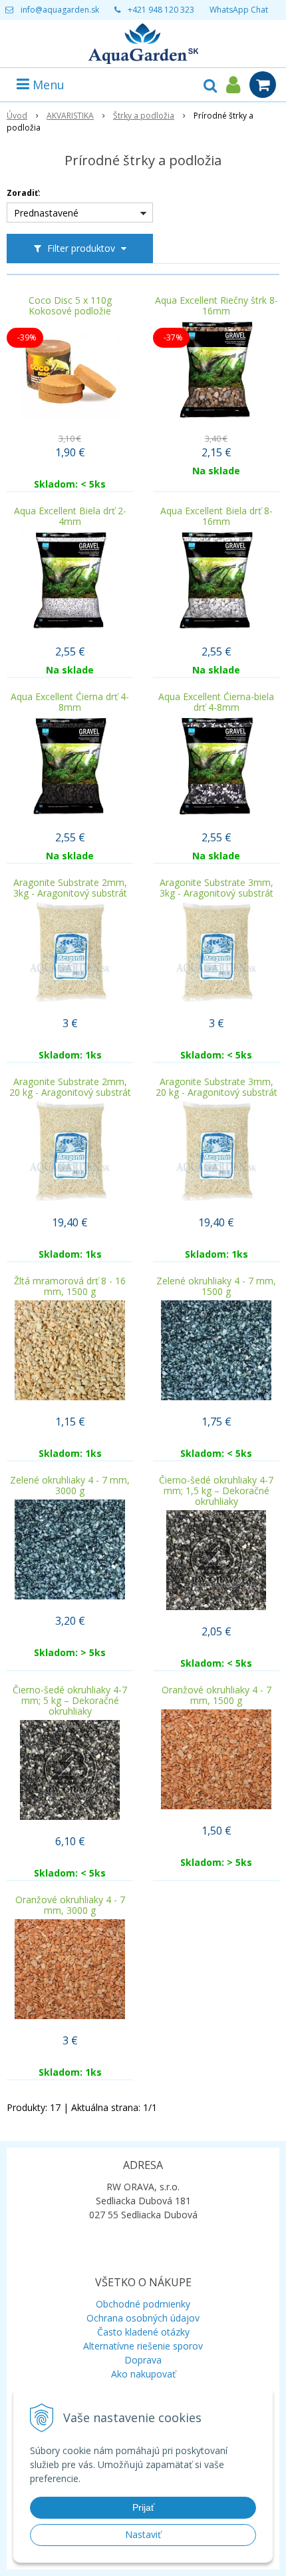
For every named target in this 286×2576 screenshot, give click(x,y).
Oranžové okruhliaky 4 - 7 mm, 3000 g (70, 1905)
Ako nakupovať (143, 2374)
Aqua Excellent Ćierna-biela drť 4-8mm (216, 702)
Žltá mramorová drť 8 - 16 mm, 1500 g (70, 1286)
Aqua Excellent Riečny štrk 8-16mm (216, 306)
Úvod (17, 116)
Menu (47, 85)
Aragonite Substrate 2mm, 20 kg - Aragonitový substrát (70, 1087)
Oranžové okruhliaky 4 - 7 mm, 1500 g (216, 1695)
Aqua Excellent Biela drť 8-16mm (216, 516)
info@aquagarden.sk (60, 10)
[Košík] (263, 85)
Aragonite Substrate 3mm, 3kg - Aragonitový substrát (216, 888)
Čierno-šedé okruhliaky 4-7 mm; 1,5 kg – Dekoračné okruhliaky (216, 1491)
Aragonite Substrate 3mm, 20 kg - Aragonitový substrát (216, 1087)
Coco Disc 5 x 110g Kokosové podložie (70, 306)
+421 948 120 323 (161, 10)
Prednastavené (46, 213)
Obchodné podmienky (143, 2304)
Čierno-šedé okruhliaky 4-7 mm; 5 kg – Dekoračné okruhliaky (70, 1701)
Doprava (143, 2360)
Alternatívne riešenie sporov (143, 2346)
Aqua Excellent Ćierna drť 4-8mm (70, 702)
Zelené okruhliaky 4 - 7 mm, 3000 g (70, 1486)
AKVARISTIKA (70, 116)
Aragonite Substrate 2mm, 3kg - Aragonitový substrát (70, 888)
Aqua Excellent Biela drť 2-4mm (70, 516)
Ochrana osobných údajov (143, 2318)
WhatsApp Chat (239, 10)
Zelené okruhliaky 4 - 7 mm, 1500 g (216, 1286)
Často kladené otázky (143, 2332)
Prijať (143, 2507)
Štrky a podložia (144, 116)
